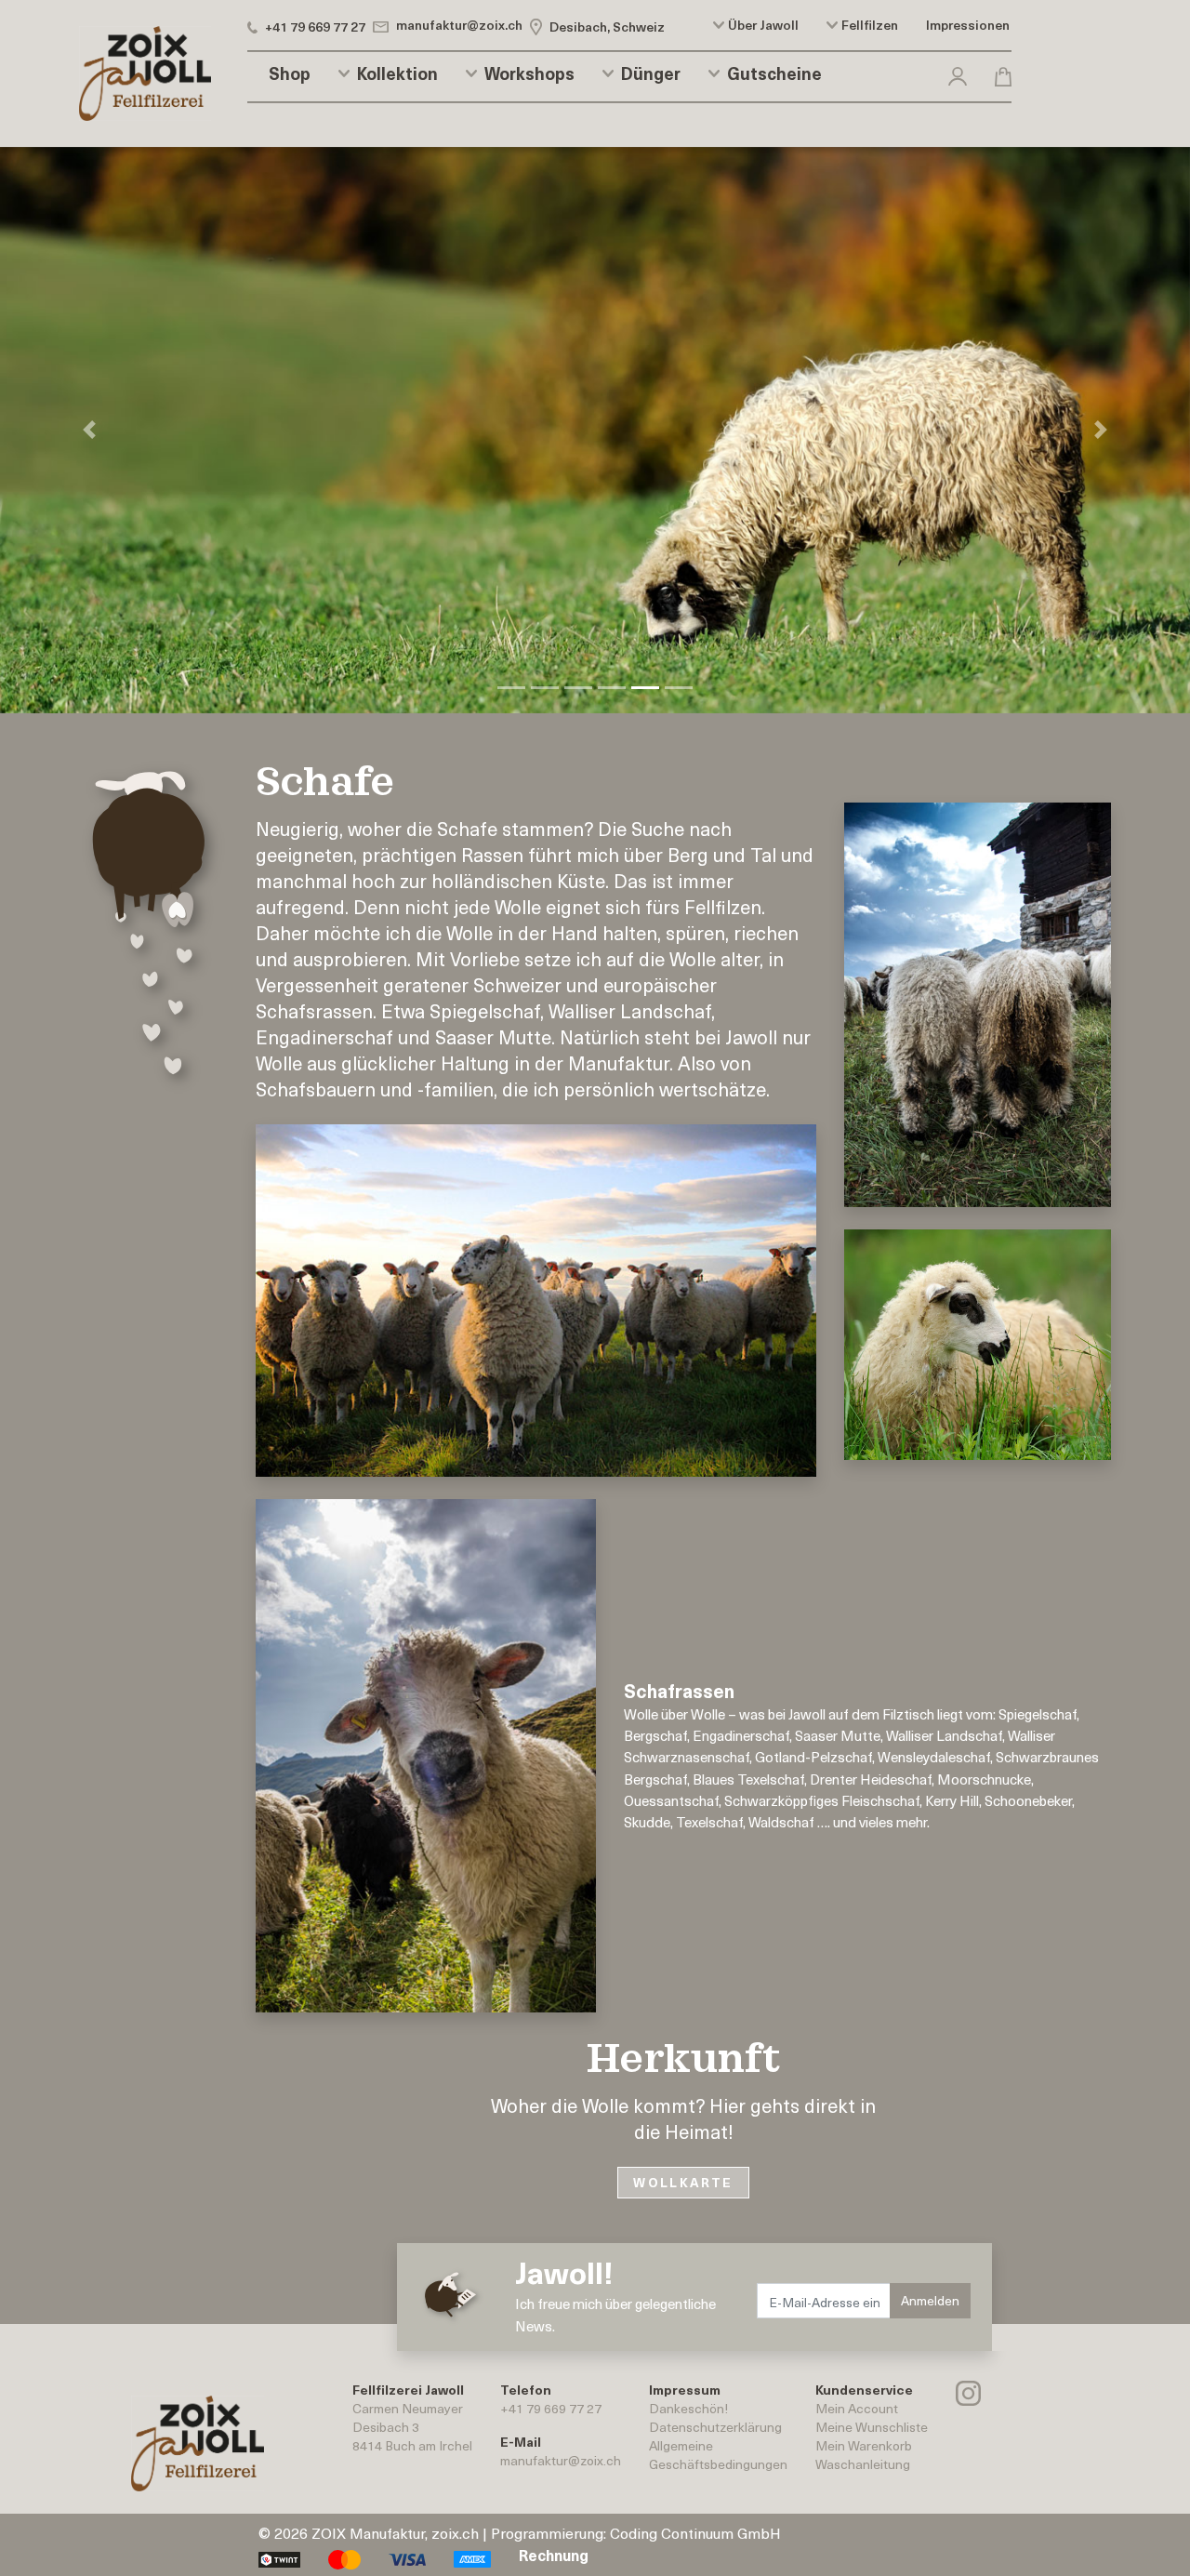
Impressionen (968, 25)
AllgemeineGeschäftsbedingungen (718, 2455)
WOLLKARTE (683, 2182)
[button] (958, 73)
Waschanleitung (863, 2464)
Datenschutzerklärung (715, 2427)
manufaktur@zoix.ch (561, 2460)
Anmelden (930, 2300)
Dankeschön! (688, 2408)
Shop (290, 73)
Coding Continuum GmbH (695, 2532)
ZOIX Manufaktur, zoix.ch (395, 2532)
